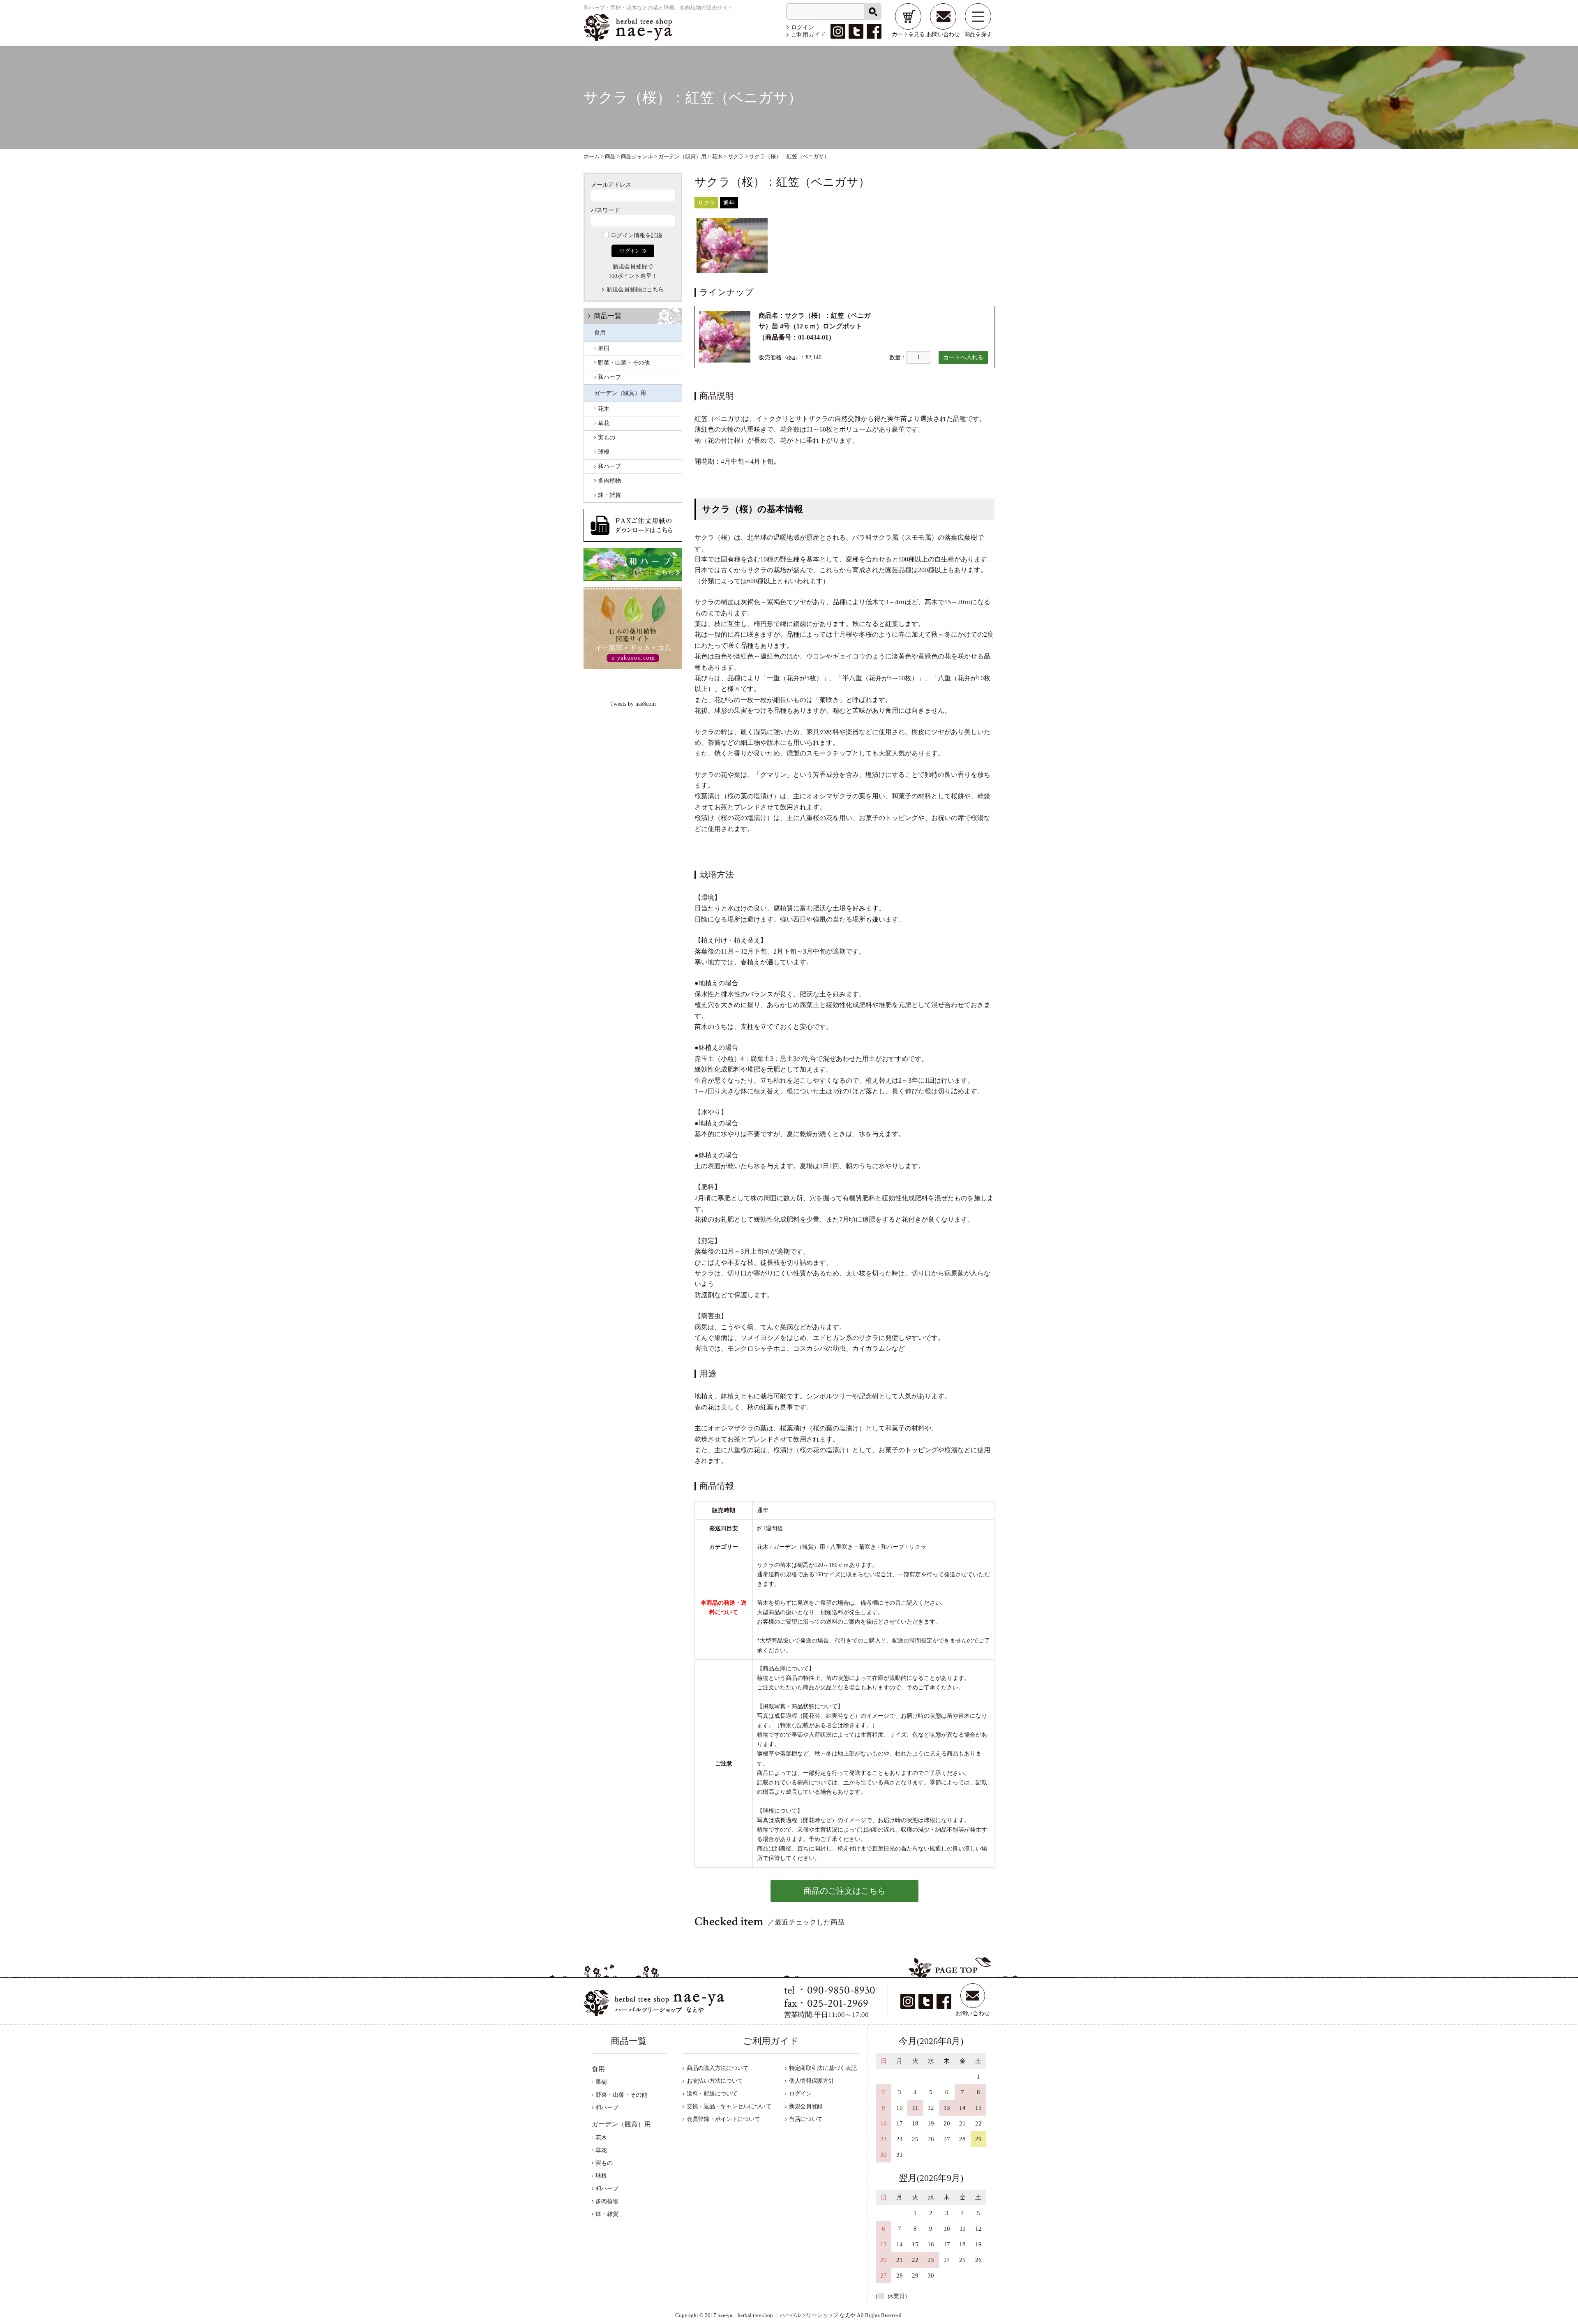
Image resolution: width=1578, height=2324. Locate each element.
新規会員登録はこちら (635, 290)
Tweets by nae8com (633, 704)
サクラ (706, 203)
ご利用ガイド (808, 35)
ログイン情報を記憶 (636, 235)
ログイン (803, 27)
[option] (732, 246)
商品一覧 (608, 316)
